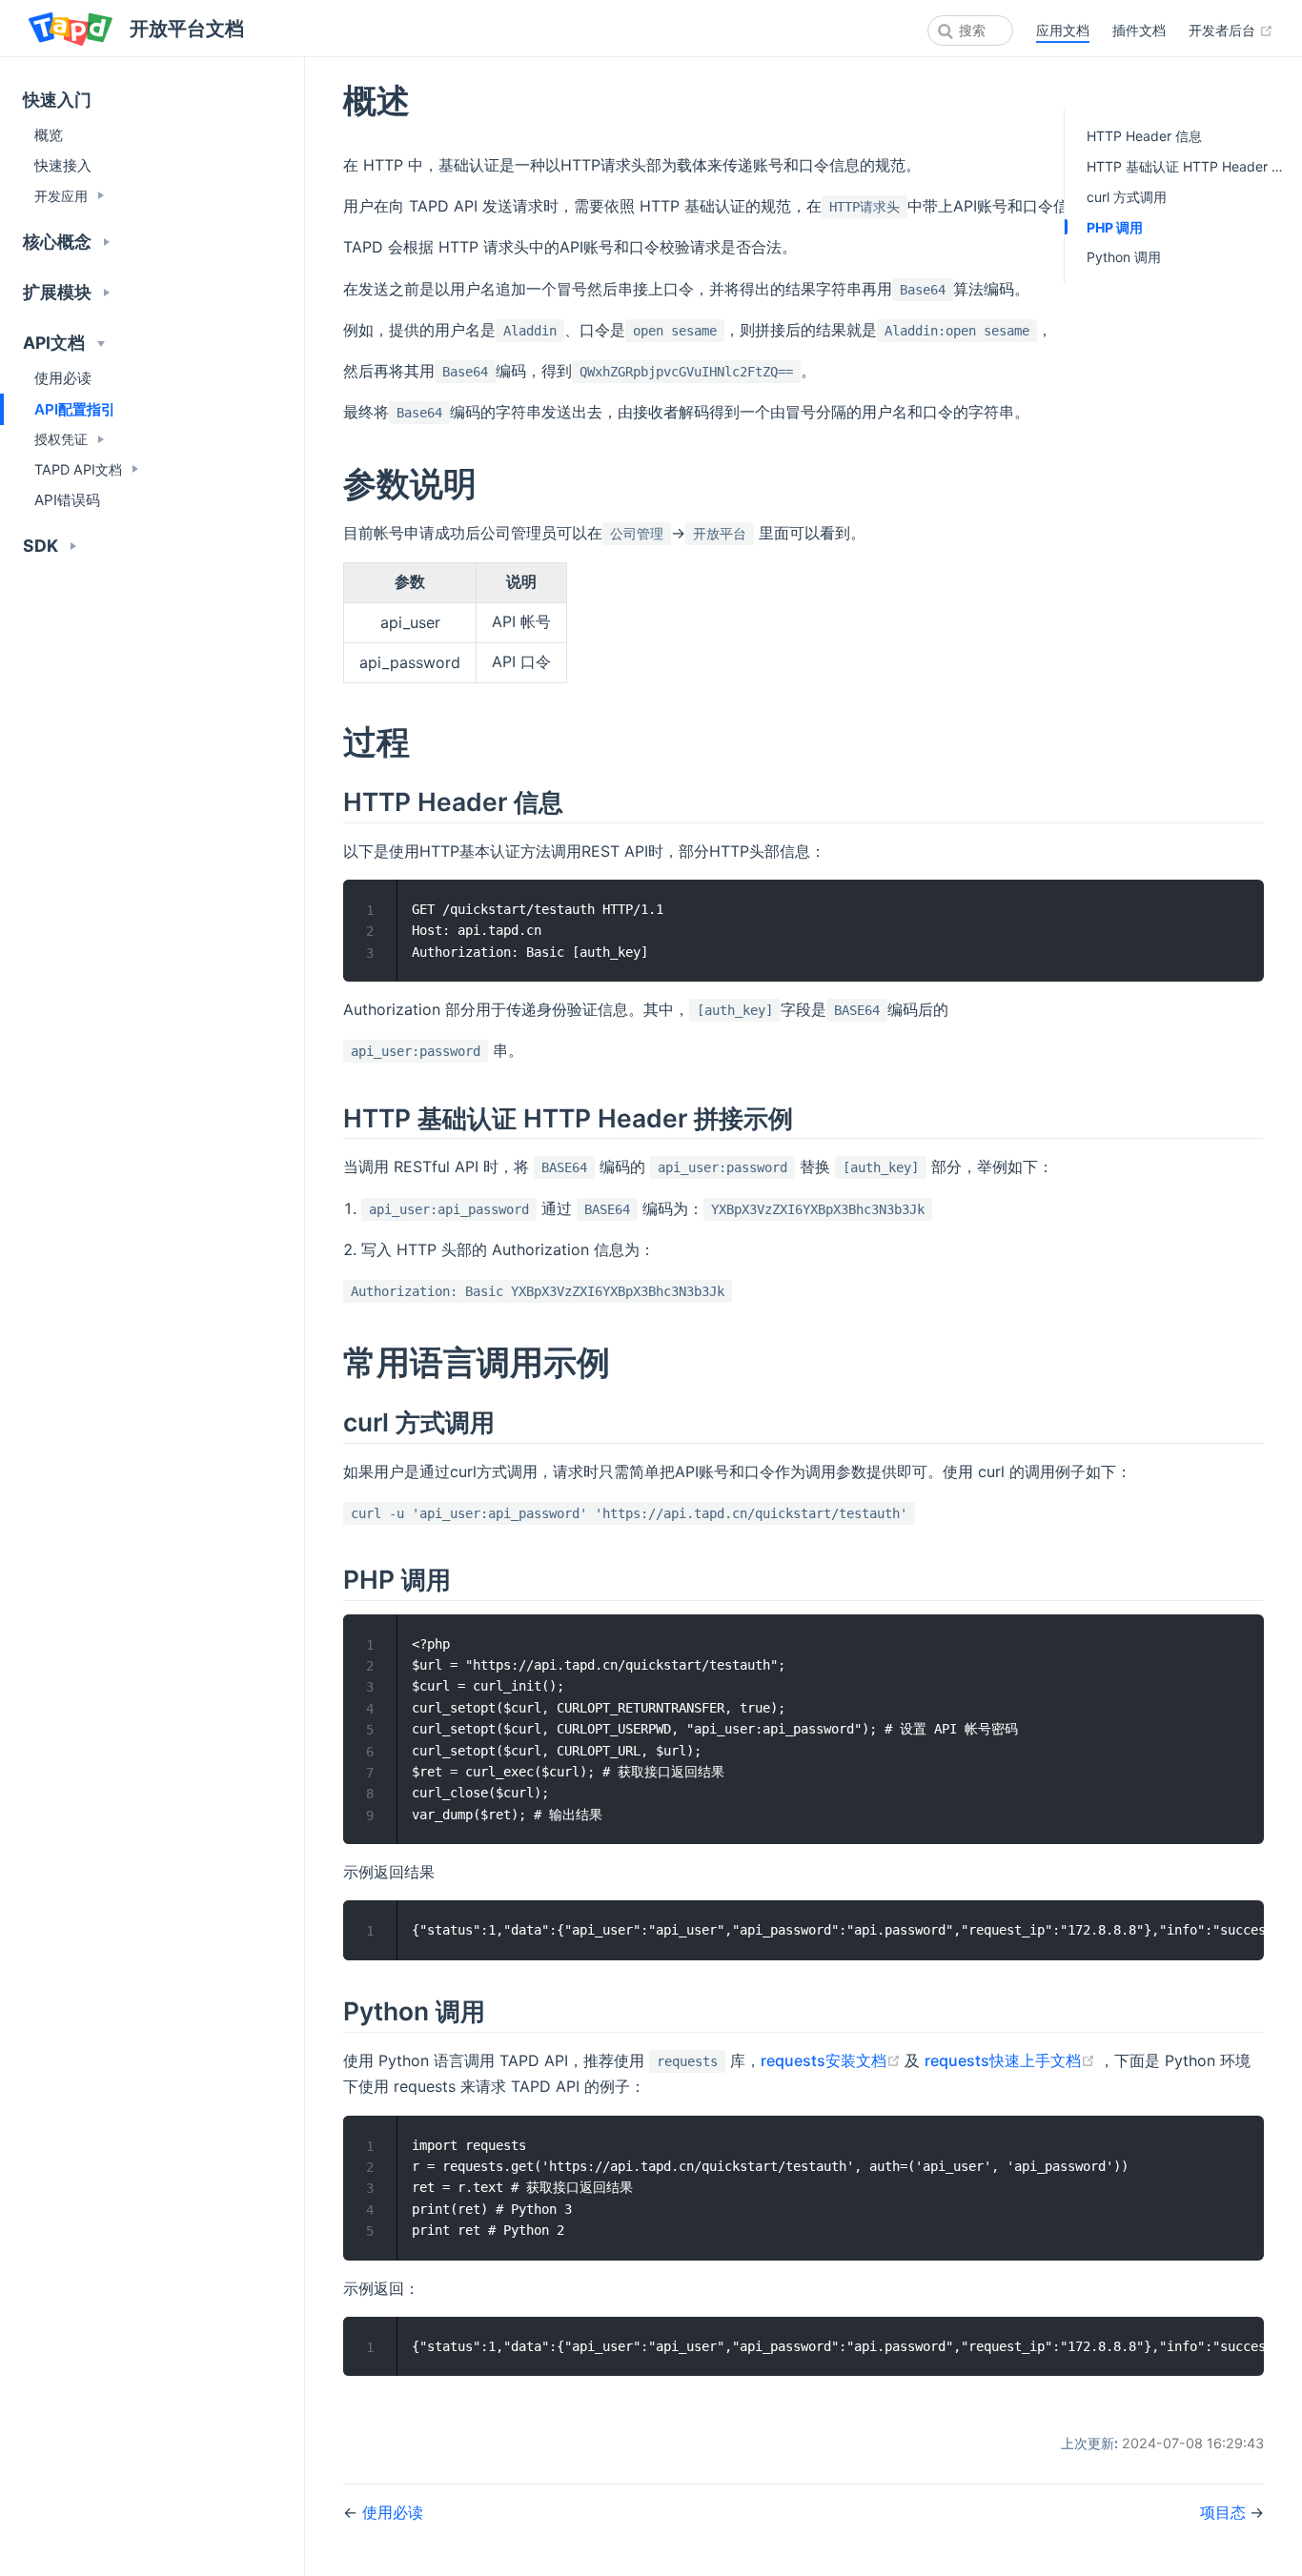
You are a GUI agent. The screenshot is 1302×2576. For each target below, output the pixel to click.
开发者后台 (1231, 30)
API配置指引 (75, 409)
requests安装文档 (833, 2060)
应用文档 (1063, 30)
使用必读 (63, 378)
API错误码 (67, 500)
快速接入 (63, 165)
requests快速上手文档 (1012, 2060)
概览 (49, 135)
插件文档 (1139, 30)
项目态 (1225, 2512)
